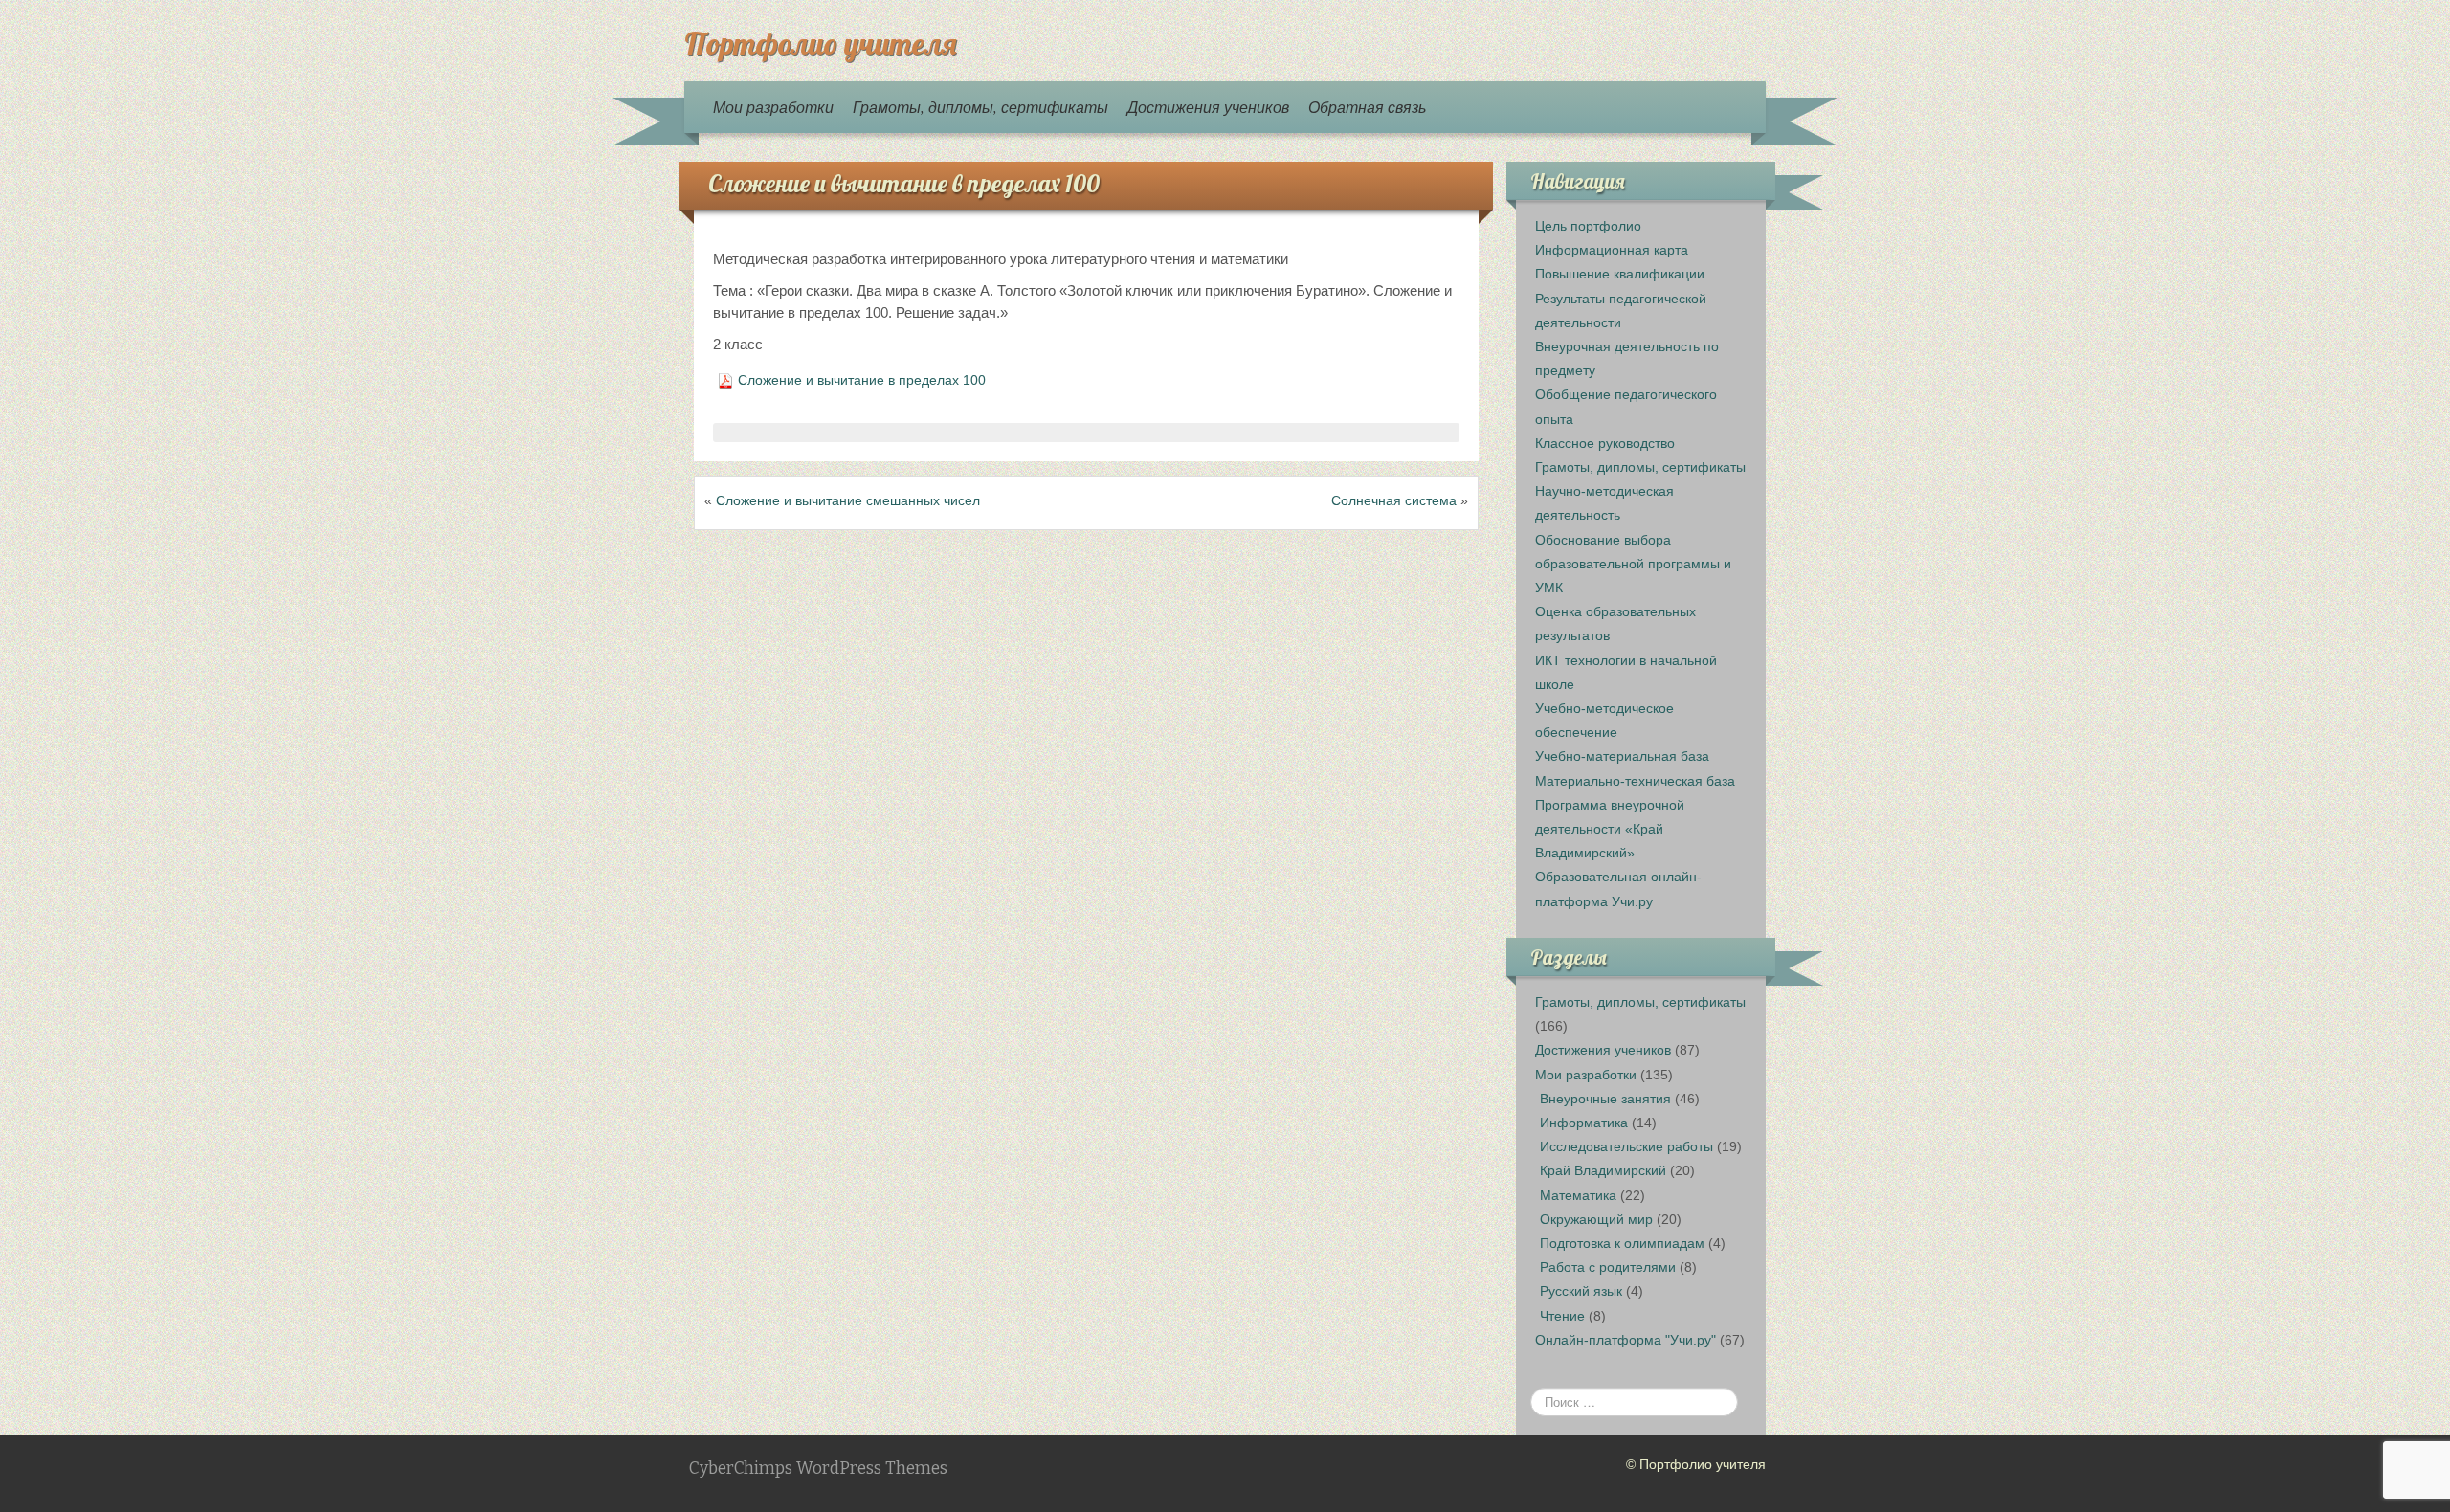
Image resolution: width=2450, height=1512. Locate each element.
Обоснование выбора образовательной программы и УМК (1633, 564)
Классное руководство (1605, 443)
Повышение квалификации (1620, 274)
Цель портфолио (1588, 226)
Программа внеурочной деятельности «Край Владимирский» (1610, 829)
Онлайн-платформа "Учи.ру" (1626, 1340)
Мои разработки (773, 107)
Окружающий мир (1596, 1219)
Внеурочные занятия (1605, 1099)
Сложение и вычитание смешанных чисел (848, 500)
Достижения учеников (1208, 107)
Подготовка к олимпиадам (1622, 1243)
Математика (1578, 1195)
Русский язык (1581, 1291)
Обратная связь (1367, 107)
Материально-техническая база (1635, 781)
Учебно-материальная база (1622, 756)
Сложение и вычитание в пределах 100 (904, 183)
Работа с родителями (1608, 1267)
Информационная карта (1612, 250)
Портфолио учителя (820, 43)
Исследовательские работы (1626, 1146)
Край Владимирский (1603, 1170)
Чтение (1562, 1316)
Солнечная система (1394, 500)
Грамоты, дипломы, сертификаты (980, 107)
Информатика (1584, 1123)
